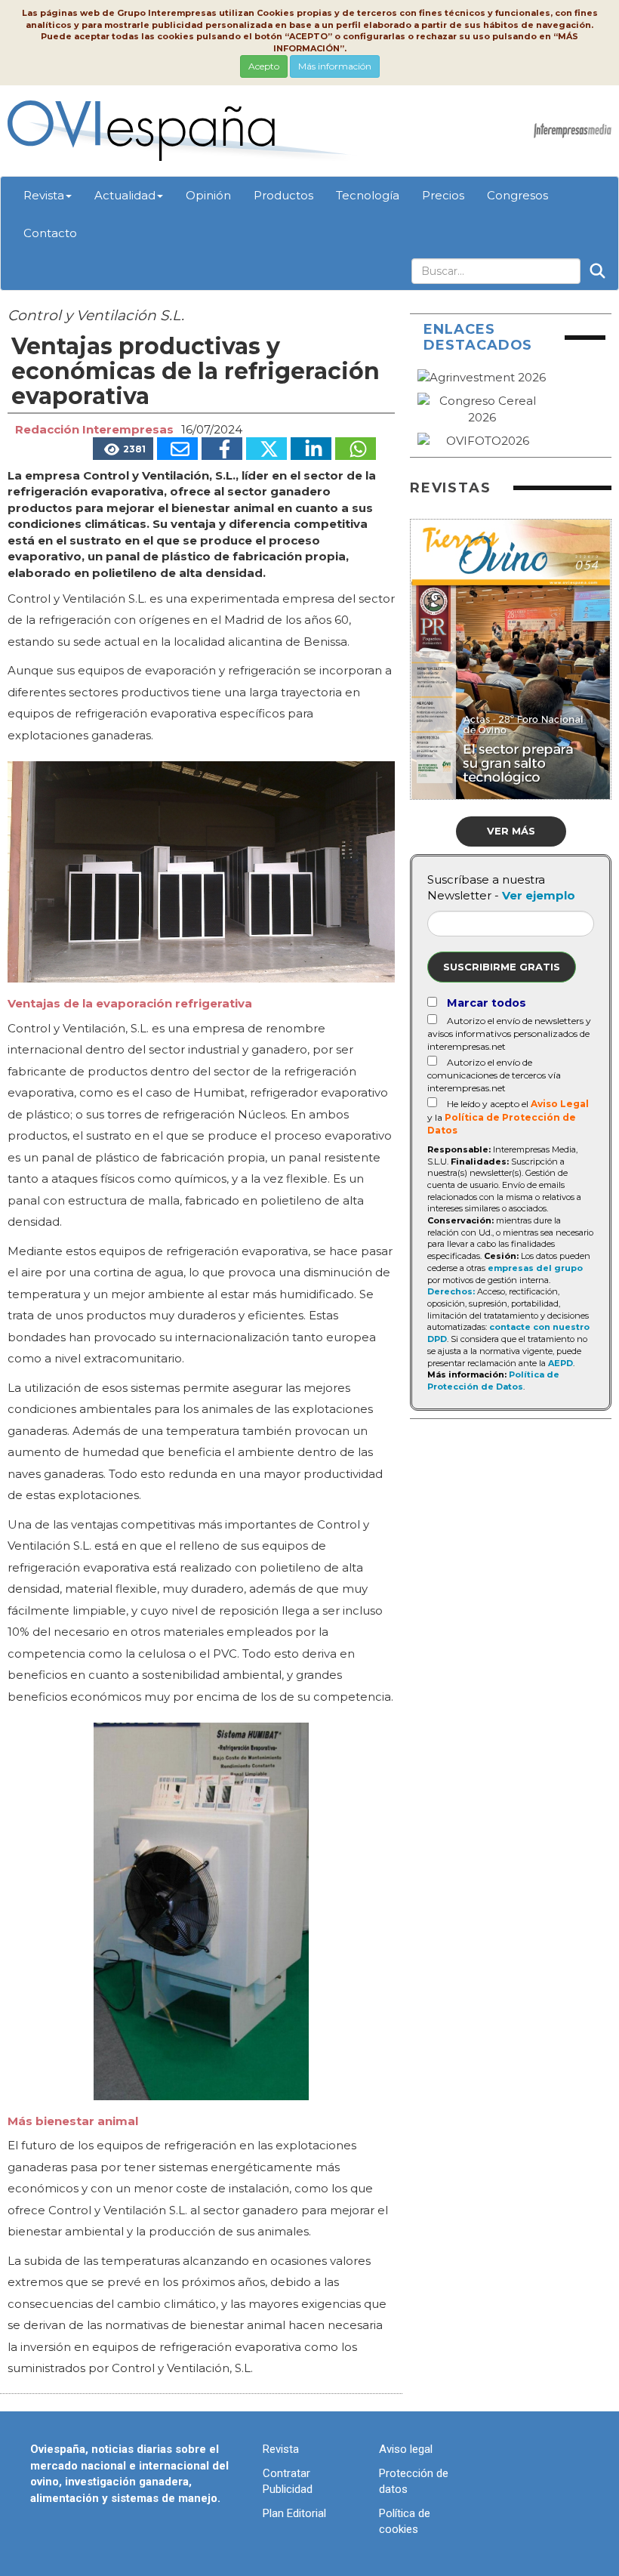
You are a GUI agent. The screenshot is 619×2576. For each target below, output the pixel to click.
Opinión (208, 195)
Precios (443, 195)
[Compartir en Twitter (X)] (266, 449)
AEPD (560, 1363)
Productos (283, 195)
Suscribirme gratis (502, 967)
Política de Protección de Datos (493, 1381)
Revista (44, 195)
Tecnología (368, 195)
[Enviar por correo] (177, 449)
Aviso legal (406, 2449)
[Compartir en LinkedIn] (311, 449)
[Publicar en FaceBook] (222, 449)
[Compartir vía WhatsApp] (356, 449)
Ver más (511, 831)
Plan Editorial (294, 2513)
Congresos (517, 195)
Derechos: (451, 1291)
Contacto (50, 233)
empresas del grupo (535, 1268)
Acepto (264, 66)
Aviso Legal (560, 1104)
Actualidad (125, 195)
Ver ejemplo (539, 895)
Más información (335, 66)
